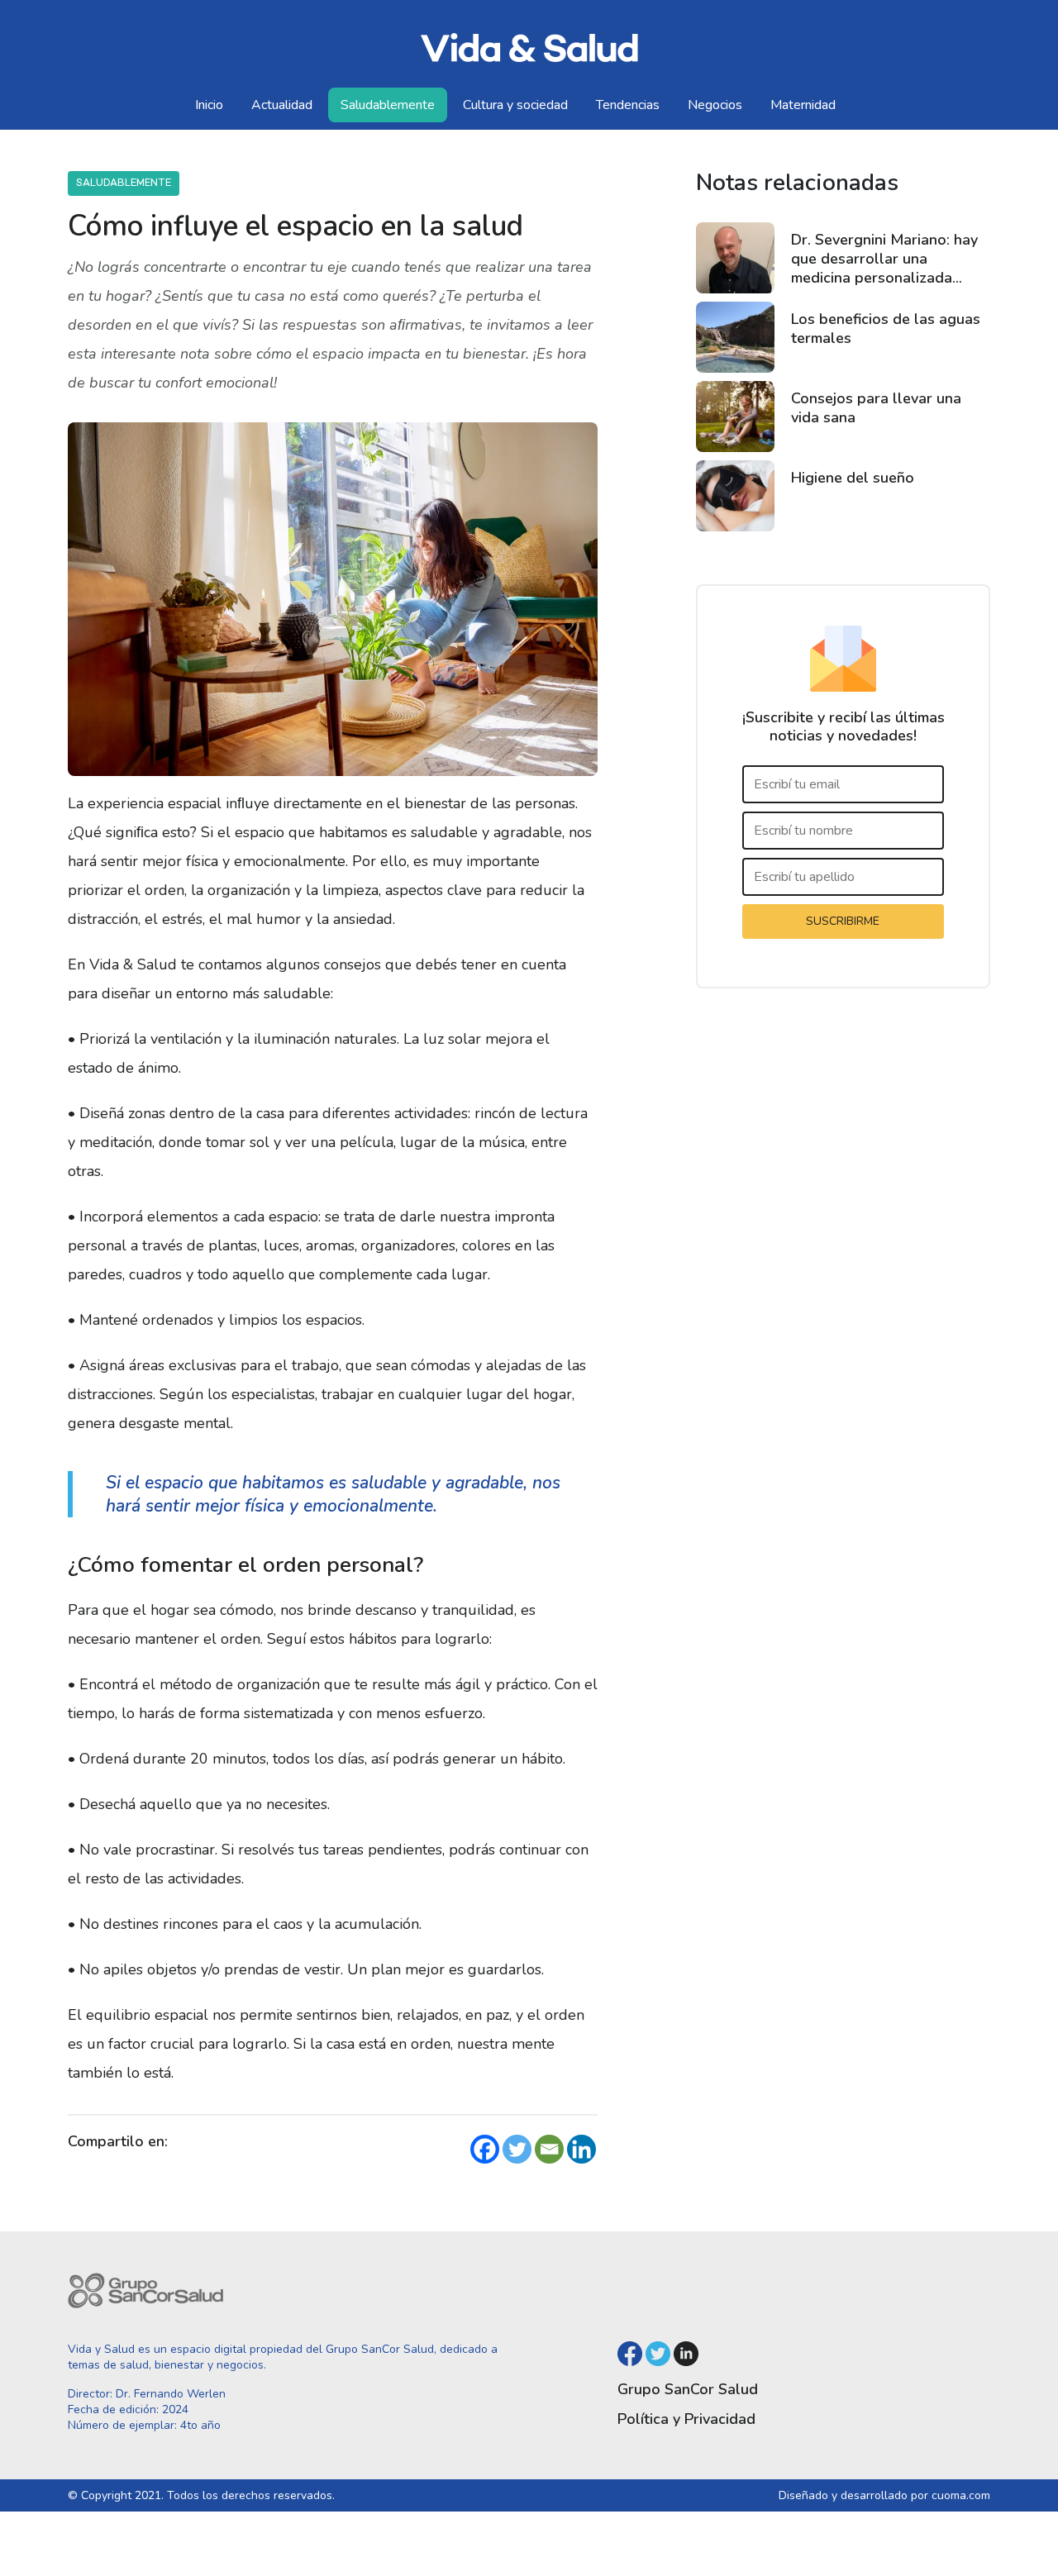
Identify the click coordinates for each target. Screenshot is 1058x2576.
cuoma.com (961, 2495)
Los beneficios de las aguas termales (886, 329)
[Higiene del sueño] (735, 496)
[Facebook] (485, 2149)
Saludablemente (388, 105)
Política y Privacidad (686, 2419)
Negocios (715, 105)
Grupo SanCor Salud (688, 2389)
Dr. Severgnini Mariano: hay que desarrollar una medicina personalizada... (884, 259)
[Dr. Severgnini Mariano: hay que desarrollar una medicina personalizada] (735, 258)
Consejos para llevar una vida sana (876, 408)
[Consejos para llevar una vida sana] (735, 417)
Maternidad (803, 105)
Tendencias (628, 105)
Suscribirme (843, 921)
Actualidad (282, 105)
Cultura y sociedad (515, 105)
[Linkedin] (581, 2149)
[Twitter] (517, 2149)
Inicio (209, 105)
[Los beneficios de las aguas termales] (735, 337)
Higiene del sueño (853, 478)
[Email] (549, 2149)
